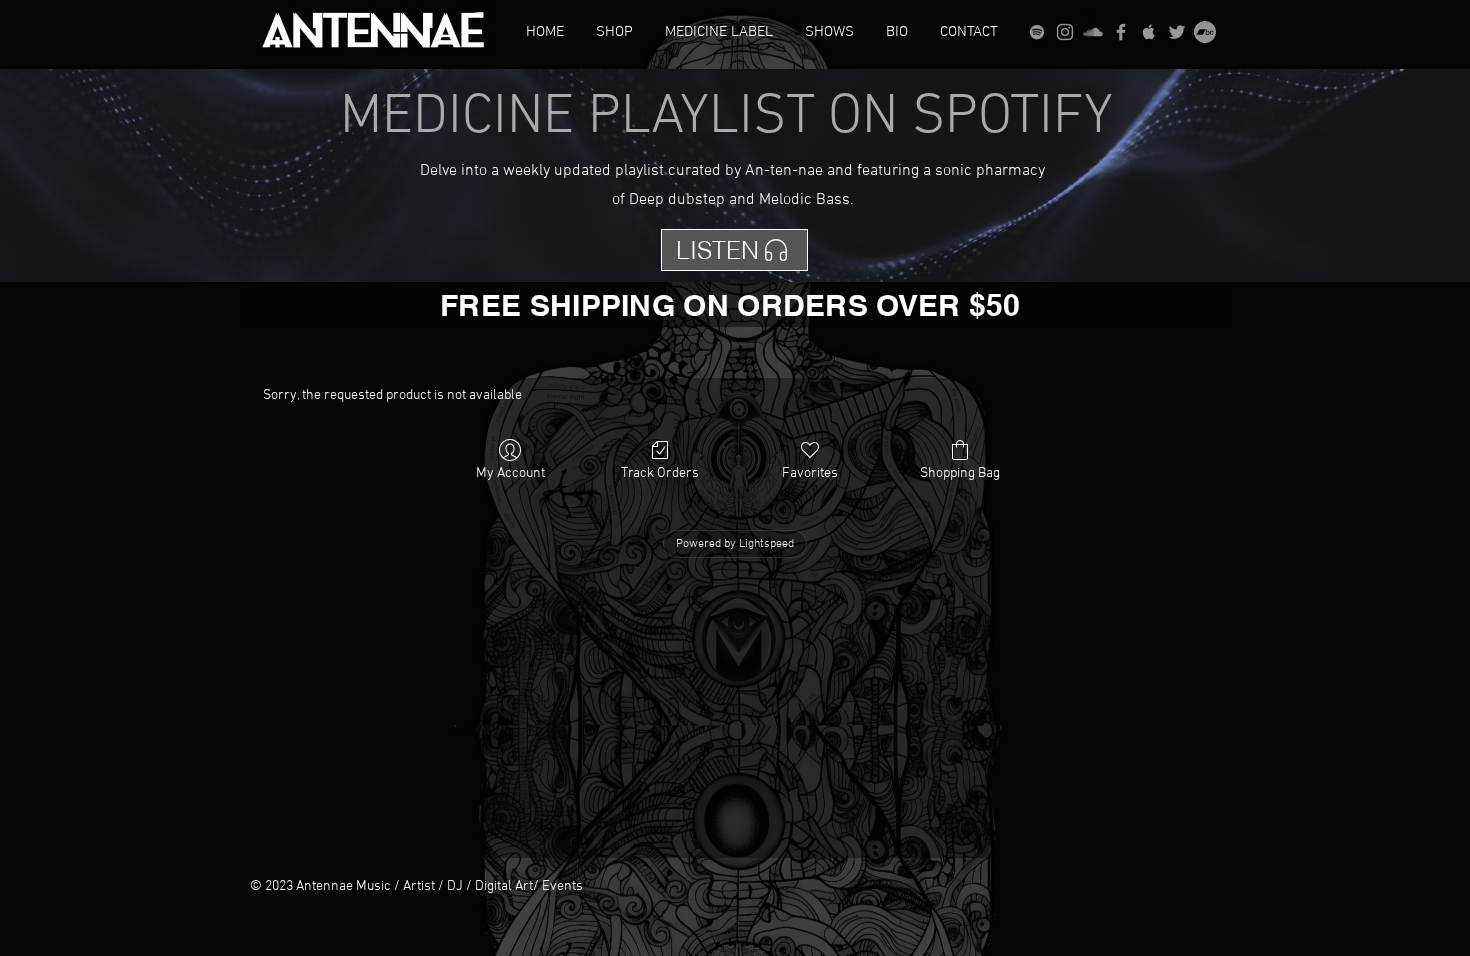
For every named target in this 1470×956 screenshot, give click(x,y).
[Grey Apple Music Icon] (1149, 32)
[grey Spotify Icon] (1037, 32)
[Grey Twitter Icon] (1177, 32)
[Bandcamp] (1205, 32)
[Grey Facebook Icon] (1121, 32)
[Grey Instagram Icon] (1065, 32)
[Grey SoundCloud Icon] (1093, 32)
